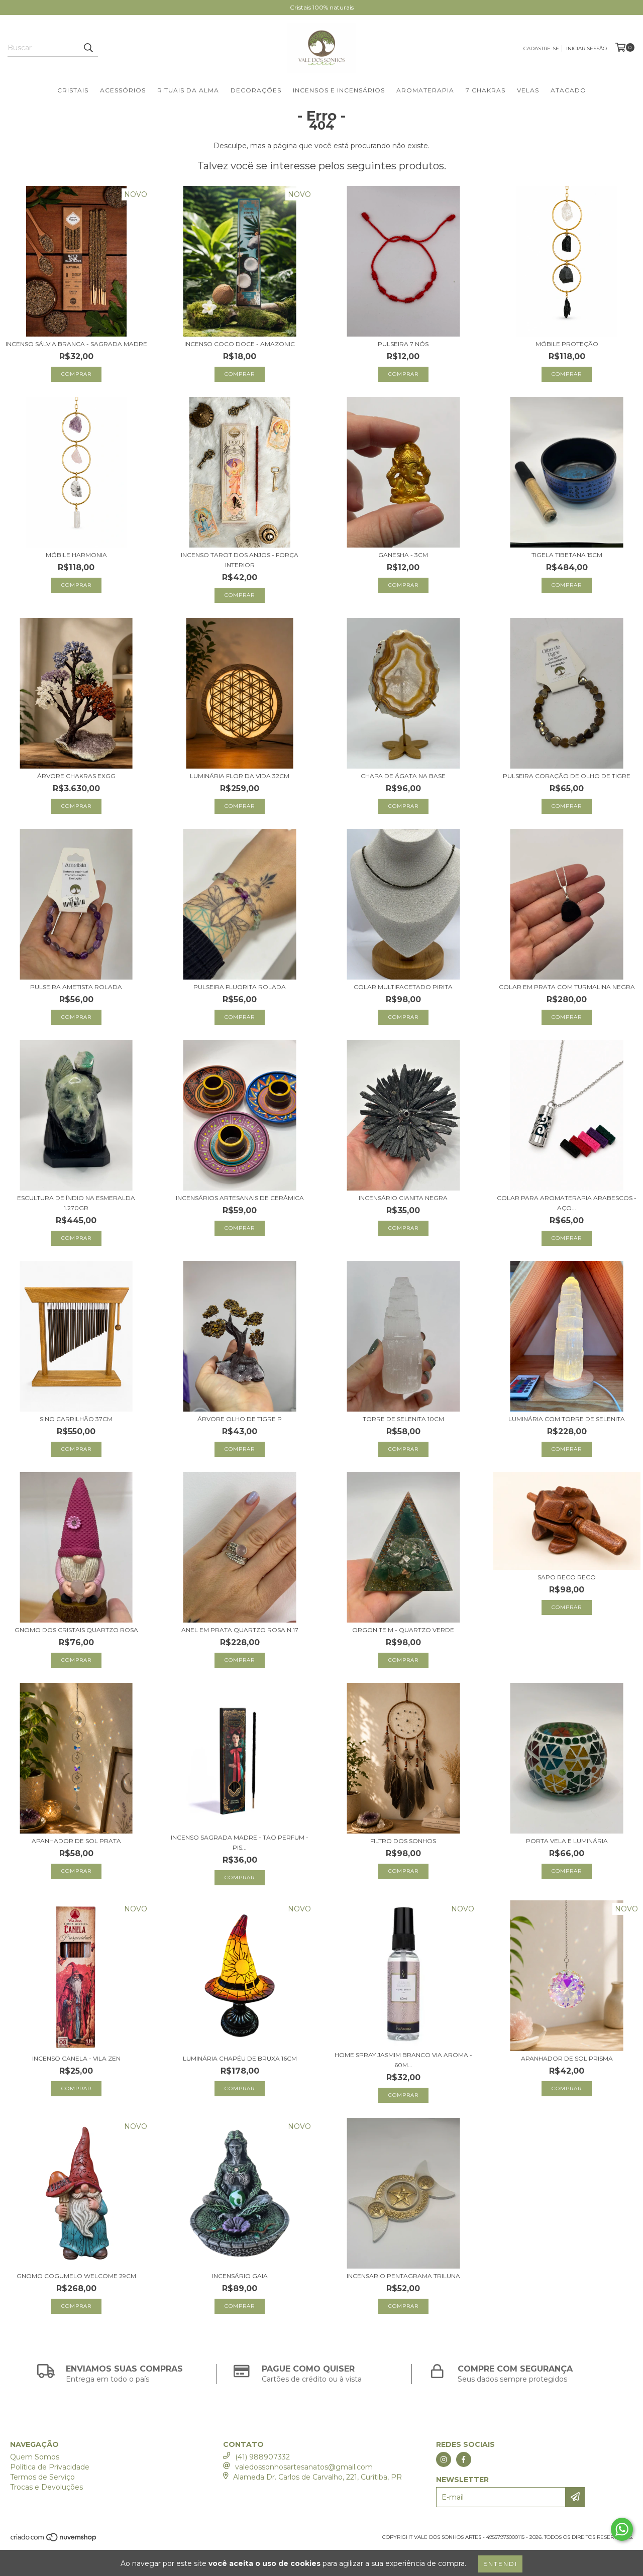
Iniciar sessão (586, 48)
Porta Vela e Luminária (567, 1841)
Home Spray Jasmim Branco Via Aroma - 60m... (403, 2060)
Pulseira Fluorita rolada (240, 987)
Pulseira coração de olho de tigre (567, 776)
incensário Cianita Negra (403, 1198)
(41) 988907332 (262, 2457)
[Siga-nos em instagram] (444, 2459)
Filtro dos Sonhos (403, 1841)
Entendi (500, 2564)
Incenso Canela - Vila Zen (76, 2058)
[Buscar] (88, 48)
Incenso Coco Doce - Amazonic (240, 344)
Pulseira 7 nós (403, 344)
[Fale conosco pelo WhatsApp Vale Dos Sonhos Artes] (622, 2529)
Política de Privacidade (50, 2467)
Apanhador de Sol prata (76, 1841)
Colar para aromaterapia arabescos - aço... (567, 1203)
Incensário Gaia (240, 2276)
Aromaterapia (425, 90)
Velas (528, 90)
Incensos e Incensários (339, 90)
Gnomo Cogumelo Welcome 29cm (76, 2276)
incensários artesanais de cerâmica (240, 1198)
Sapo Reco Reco (567, 1577)
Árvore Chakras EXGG (76, 776)
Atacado (568, 90)
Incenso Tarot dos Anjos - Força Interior (240, 560)
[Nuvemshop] (54, 2541)
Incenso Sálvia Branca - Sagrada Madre (76, 344)
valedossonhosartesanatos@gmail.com (304, 2467)
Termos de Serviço (42, 2477)
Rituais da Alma (188, 90)
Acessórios (123, 90)
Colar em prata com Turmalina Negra (567, 987)
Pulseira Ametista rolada (76, 987)
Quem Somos (35, 2457)
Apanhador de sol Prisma (567, 2058)
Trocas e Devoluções (46, 2487)
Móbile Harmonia (76, 555)
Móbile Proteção (567, 344)
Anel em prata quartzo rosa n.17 (240, 1630)
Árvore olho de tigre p (240, 1419)
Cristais (73, 90)
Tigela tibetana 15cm (567, 555)
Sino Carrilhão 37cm (76, 1419)
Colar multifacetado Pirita (403, 987)
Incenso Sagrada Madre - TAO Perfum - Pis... (240, 1842)
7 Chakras (486, 90)
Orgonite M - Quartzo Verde (403, 1630)
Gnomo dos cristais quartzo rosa (76, 1630)
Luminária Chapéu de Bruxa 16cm (240, 2058)
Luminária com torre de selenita (567, 1419)
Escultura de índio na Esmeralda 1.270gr (76, 1203)
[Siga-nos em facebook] (464, 2459)
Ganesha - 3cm (403, 555)
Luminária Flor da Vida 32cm (240, 776)
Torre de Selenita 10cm (403, 1419)
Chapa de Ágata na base (403, 776)
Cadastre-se (541, 48)
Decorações (256, 90)
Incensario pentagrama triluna (403, 2276)
